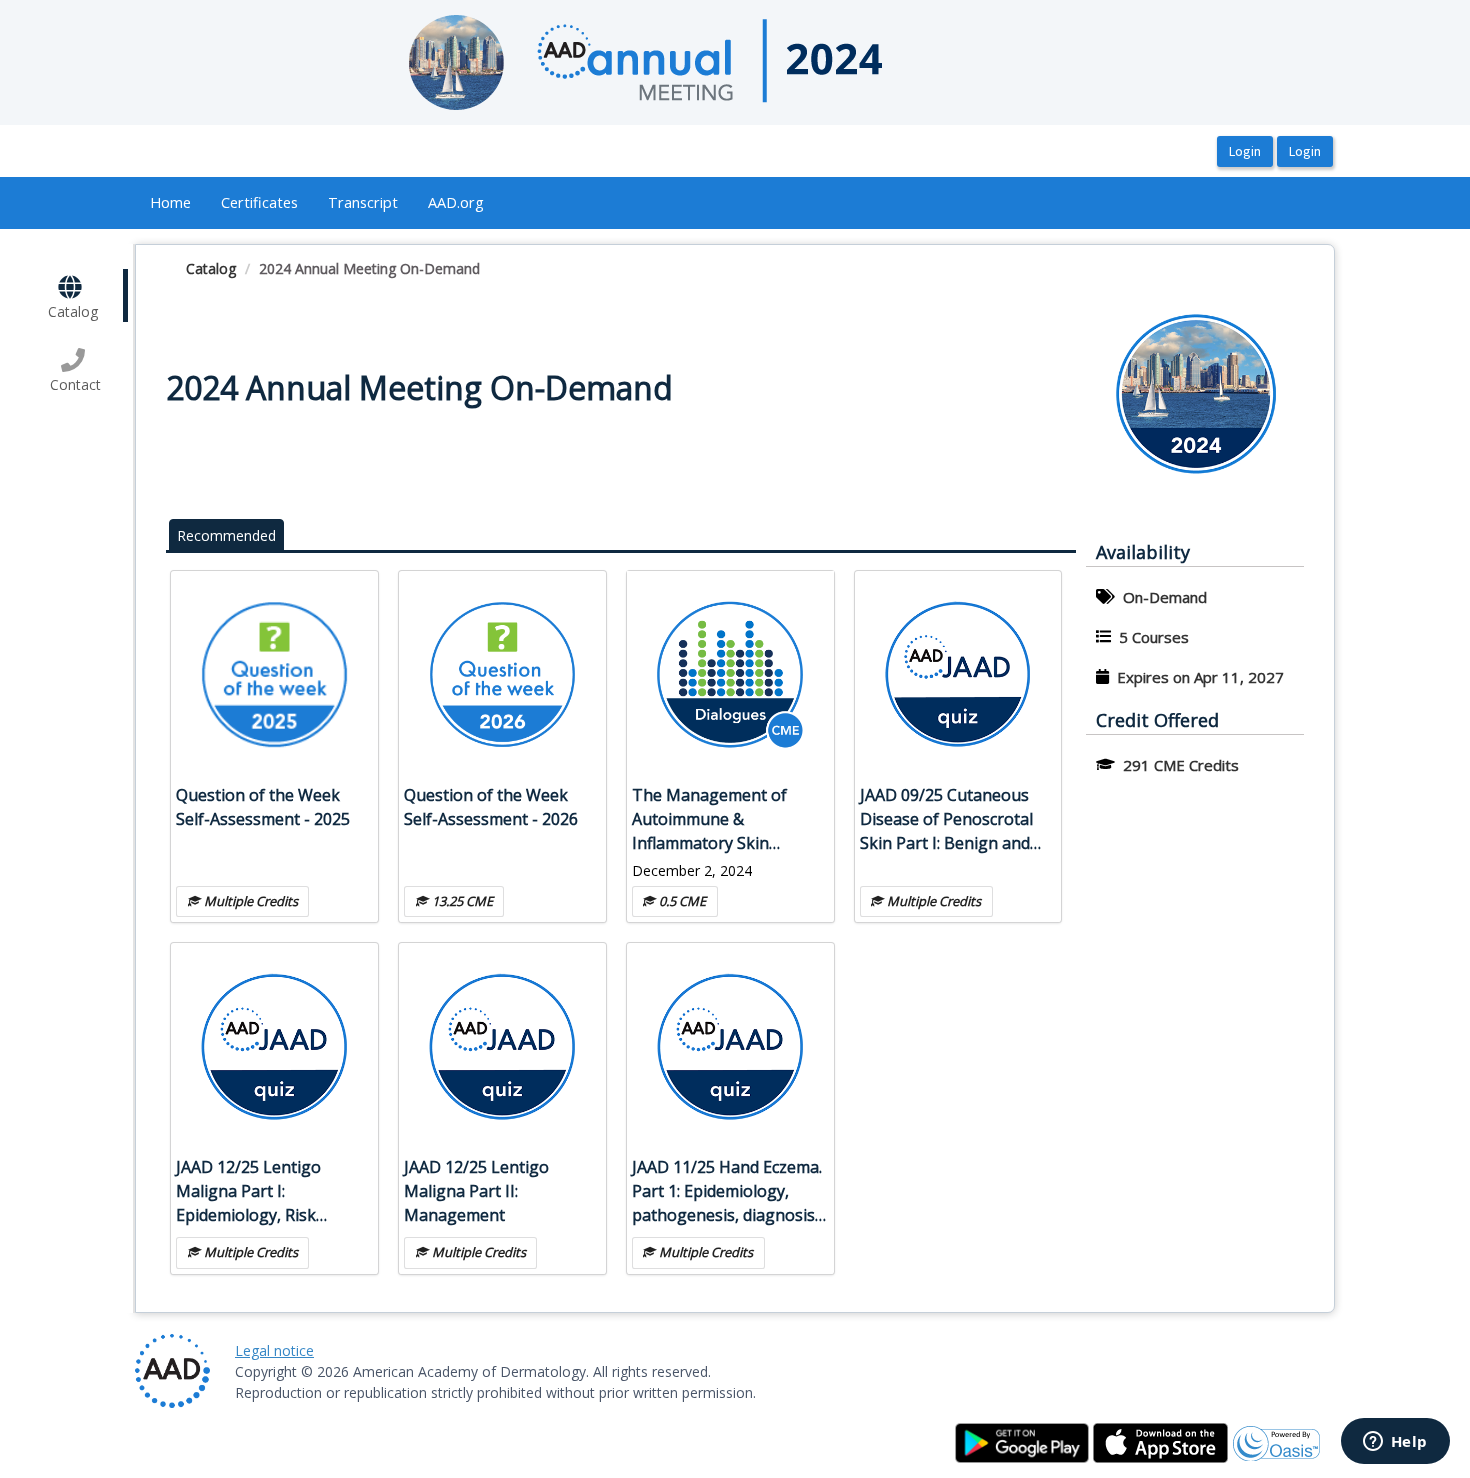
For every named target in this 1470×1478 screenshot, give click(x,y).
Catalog (211, 268)
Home (170, 202)
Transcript (363, 202)
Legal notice (274, 1350)
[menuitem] (170, 203)
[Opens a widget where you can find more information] (1395, 1443)
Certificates (259, 202)
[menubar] (317, 203)
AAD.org (456, 202)
